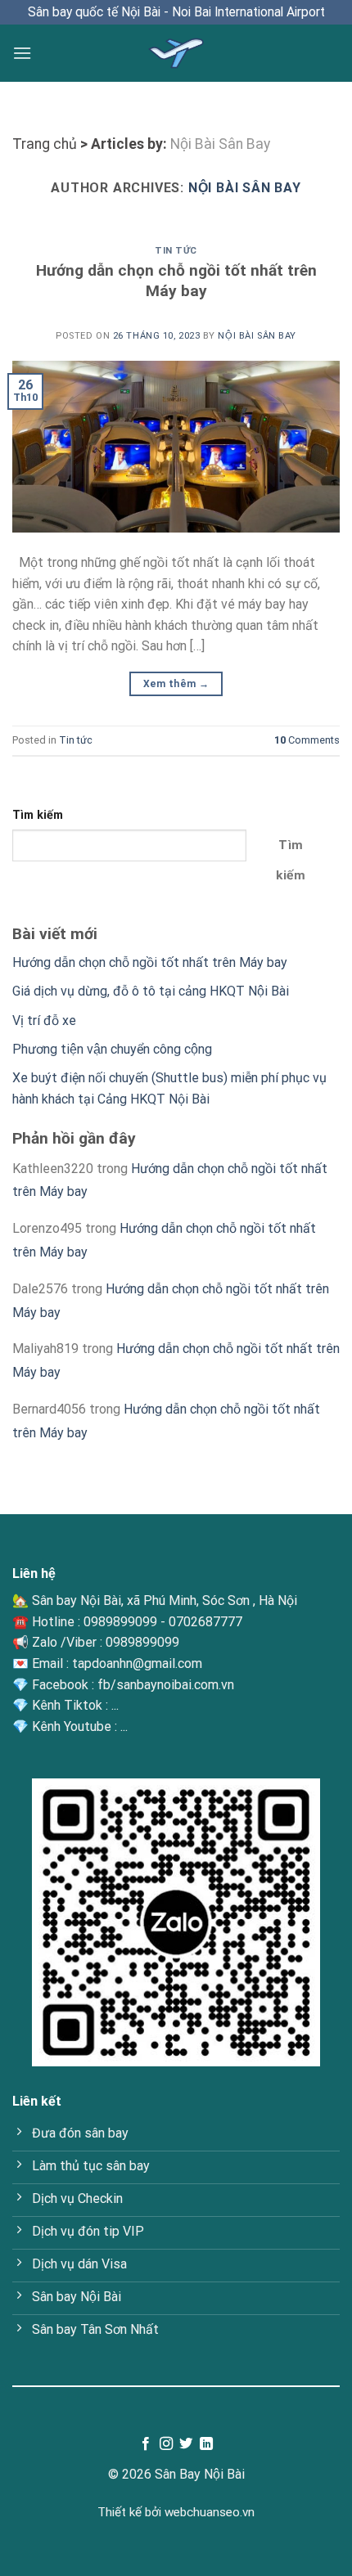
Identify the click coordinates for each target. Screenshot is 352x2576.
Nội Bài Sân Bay (220, 144)
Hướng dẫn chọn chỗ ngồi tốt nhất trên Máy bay (176, 281)
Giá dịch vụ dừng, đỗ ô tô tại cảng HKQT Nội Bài (151, 991)
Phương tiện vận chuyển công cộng (112, 1049)
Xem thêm (176, 684)
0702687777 (205, 1622)
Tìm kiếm (38, 815)
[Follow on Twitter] (186, 2444)
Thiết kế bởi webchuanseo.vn (176, 2512)
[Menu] (22, 53)
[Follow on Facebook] (146, 2444)
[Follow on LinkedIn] (206, 2444)
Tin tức (176, 251)
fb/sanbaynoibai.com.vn (166, 1685)
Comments (307, 740)
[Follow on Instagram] (166, 2444)
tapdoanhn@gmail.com (137, 1663)
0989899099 (120, 1622)
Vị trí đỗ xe (44, 1021)
